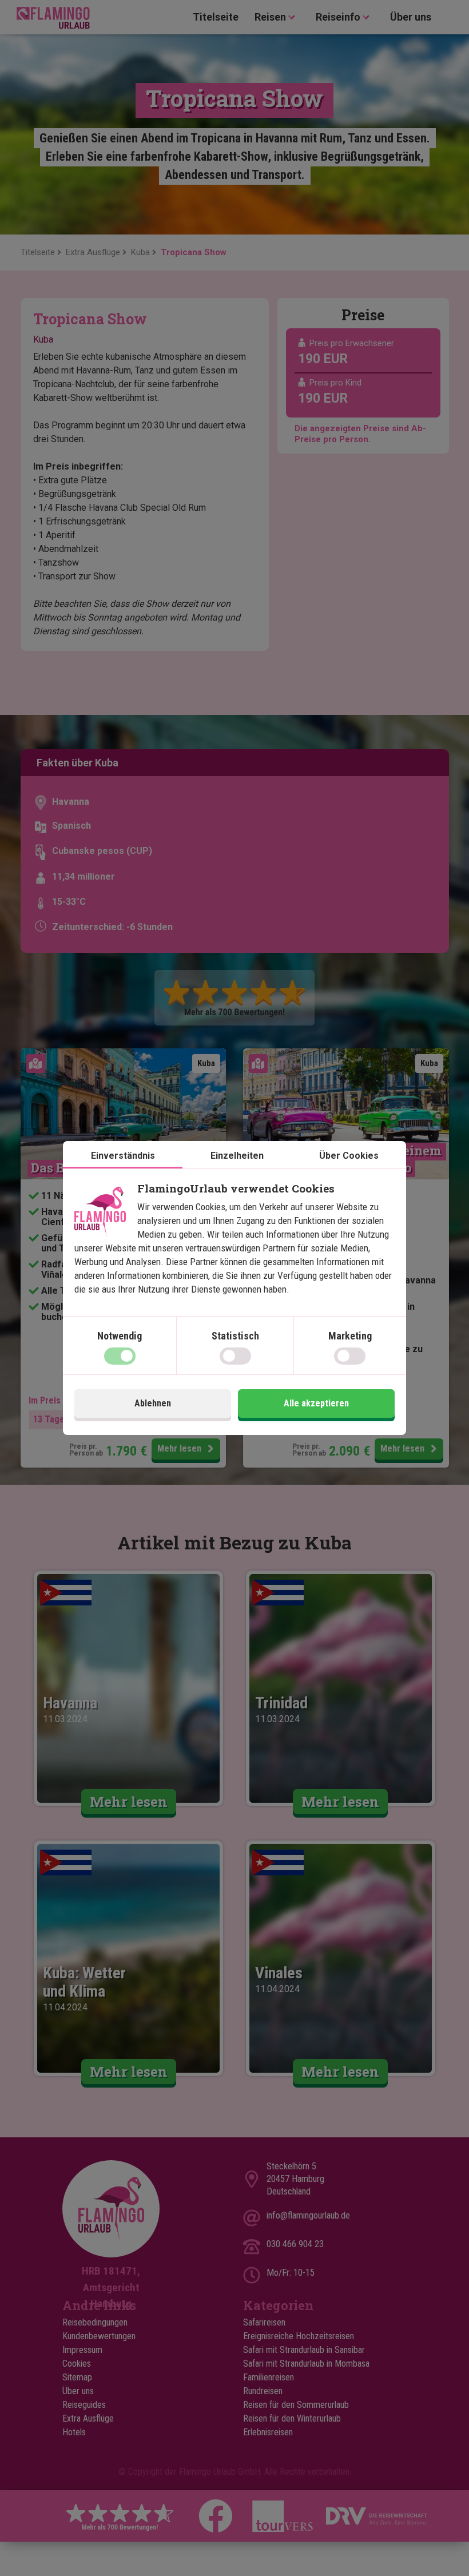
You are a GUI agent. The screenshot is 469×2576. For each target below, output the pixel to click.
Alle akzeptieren (316, 1403)
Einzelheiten (237, 1156)
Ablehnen (153, 1403)
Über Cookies (349, 1156)
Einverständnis (123, 1156)
